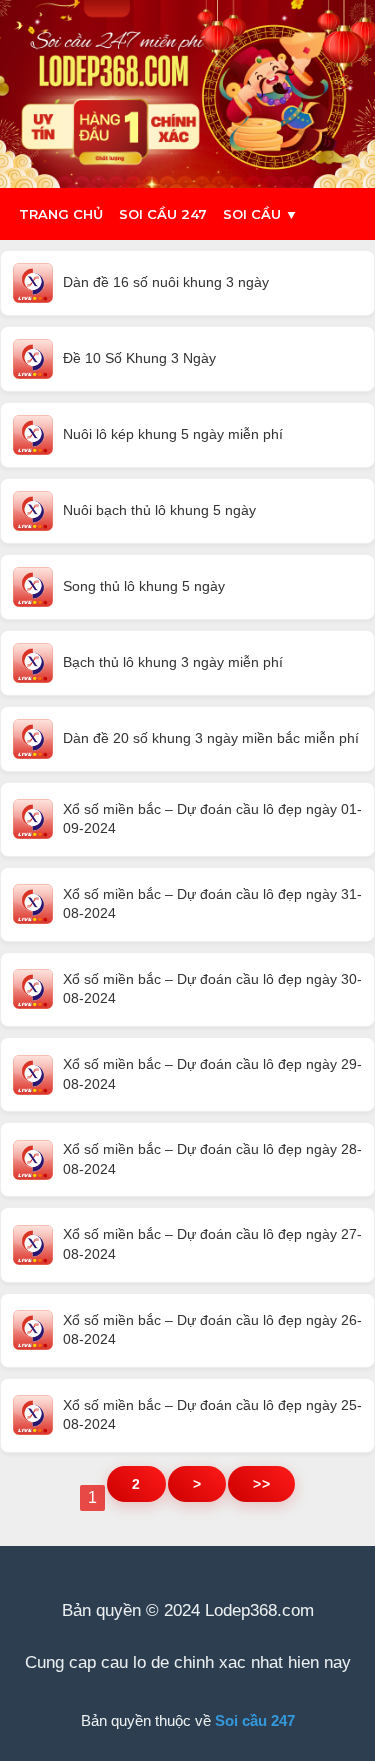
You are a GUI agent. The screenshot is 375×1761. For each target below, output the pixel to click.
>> (261, 1484)
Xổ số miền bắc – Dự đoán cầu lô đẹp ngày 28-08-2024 (212, 1159)
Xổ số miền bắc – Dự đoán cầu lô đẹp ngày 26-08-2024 (212, 1330)
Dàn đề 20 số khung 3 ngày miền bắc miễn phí (211, 738)
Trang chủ (61, 214)
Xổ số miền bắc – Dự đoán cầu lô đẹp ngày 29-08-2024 (212, 1074)
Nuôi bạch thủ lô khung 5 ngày (159, 510)
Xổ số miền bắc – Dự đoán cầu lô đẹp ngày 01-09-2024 (212, 819)
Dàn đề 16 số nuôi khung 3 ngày (166, 282)
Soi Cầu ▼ (260, 214)
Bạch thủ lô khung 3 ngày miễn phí (173, 662)
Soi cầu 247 (163, 214)
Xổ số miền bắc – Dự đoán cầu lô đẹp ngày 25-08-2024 (212, 1415)
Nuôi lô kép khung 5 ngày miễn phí (173, 434)
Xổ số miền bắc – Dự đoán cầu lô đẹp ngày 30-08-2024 (212, 989)
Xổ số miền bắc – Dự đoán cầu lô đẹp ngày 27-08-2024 (212, 1244)
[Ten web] (187, 94)
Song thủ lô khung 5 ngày (144, 586)
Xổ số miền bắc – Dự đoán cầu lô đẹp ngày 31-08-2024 (212, 904)
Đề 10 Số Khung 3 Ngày (139, 358)
